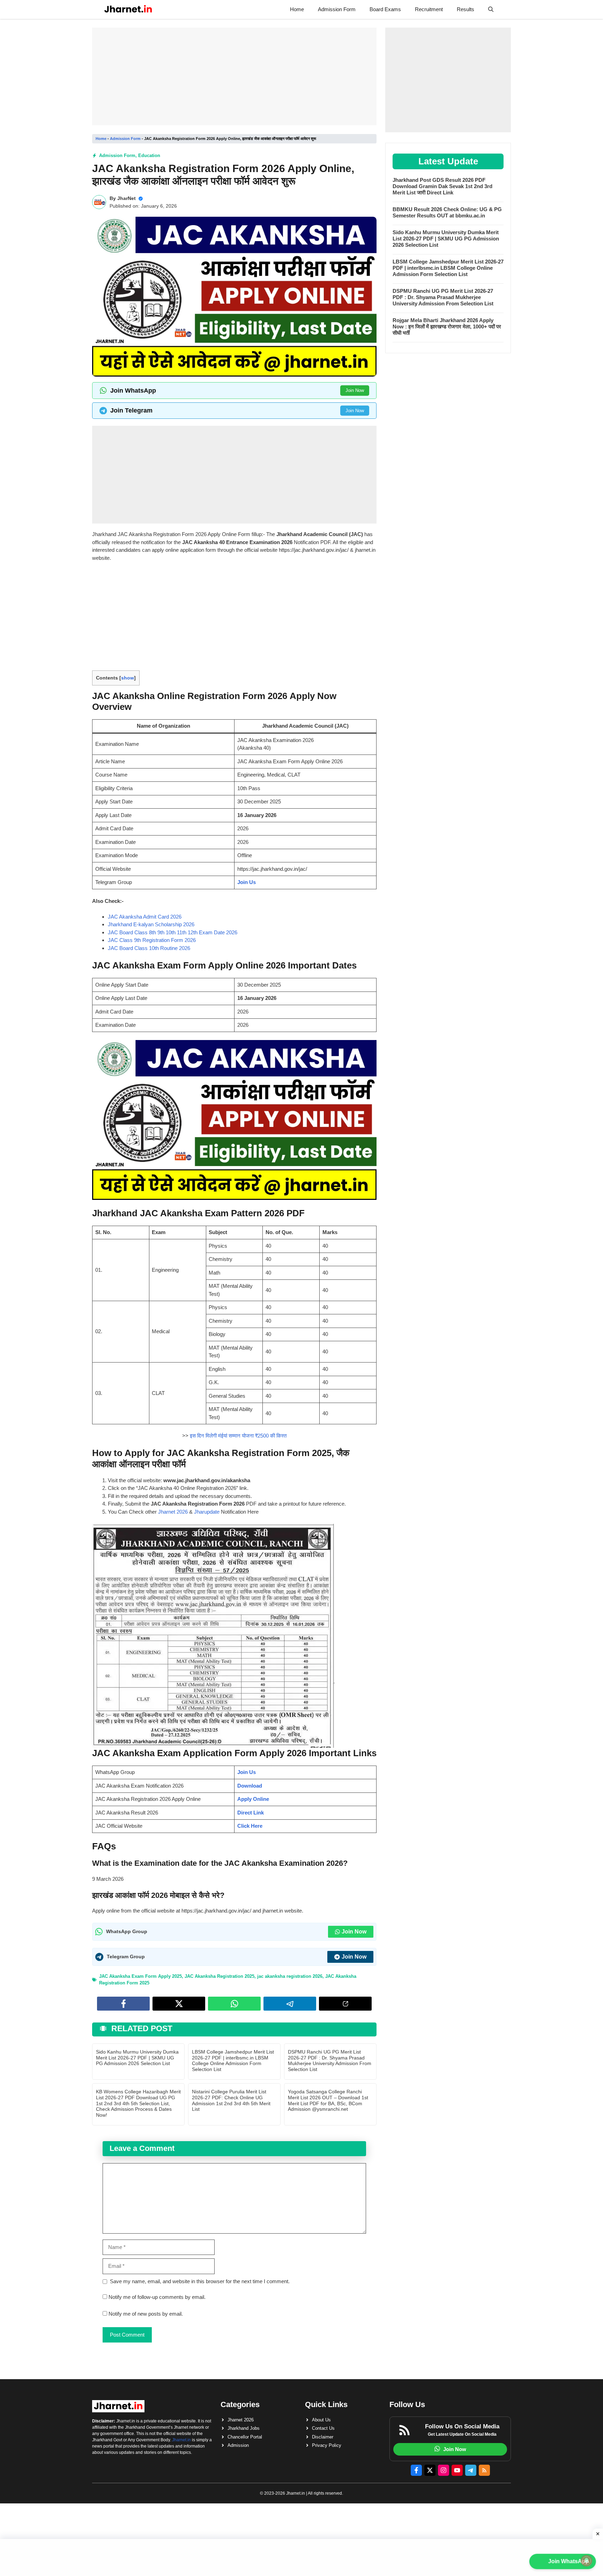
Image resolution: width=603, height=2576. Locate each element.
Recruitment (429, 9)
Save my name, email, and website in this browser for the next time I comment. (200, 2281)
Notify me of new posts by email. (146, 2314)
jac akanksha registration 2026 (290, 1976)
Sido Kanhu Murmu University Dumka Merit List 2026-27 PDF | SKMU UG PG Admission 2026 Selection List (137, 2058)
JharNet (126, 198)
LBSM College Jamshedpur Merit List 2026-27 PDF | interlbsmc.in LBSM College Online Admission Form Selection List (233, 2061)
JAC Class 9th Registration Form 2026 (152, 940)
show (128, 678)
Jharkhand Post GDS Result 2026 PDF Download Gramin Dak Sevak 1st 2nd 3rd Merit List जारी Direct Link (442, 186)
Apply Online (253, 1799)
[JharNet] (128, 9)
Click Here (250, 1826)
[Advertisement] (234, 76)
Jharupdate (207, 1512)
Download (250, 1786)
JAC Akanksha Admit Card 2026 (145, 917)
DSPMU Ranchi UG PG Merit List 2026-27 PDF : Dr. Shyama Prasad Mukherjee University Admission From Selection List (330, 2061)
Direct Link (251, 1813)
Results (466, 9)
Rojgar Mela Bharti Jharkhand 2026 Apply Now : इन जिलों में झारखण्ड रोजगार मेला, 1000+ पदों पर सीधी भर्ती (447, 326)
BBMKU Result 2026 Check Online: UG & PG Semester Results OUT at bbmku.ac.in (447, 212)
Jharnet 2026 (173, 1512)
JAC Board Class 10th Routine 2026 (149, 948)
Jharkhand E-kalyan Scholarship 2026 (151, 924)
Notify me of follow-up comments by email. (157, 2297)
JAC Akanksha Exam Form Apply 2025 (140, 1976)
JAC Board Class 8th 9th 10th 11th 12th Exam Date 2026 (173, 932)
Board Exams (385, 9)
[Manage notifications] (587, 2561)
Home (297, 9)
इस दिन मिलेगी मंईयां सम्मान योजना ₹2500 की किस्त (238, 1436)
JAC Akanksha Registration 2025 (219, 1976)
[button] (491, 9)
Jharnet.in (181, 2440)
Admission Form (337, 9)
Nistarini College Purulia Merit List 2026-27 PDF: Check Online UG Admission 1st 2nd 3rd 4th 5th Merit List (231, 2100)
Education (149, 155)
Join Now (355, 390)
